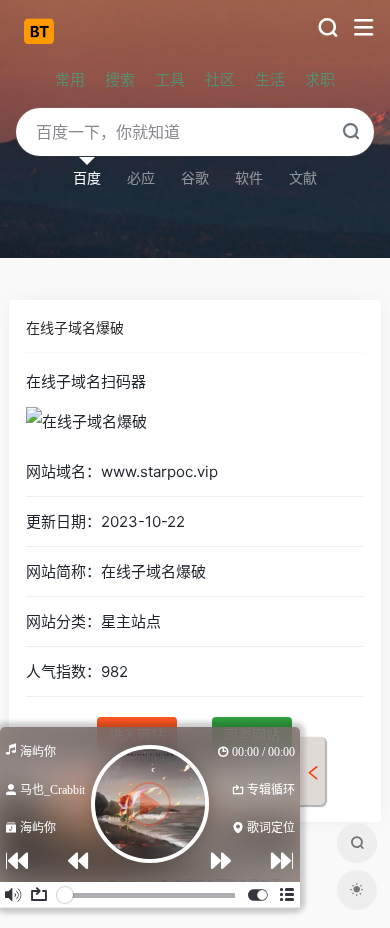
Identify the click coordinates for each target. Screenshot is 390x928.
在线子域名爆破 (75, 327)
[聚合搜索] (357, 843)
